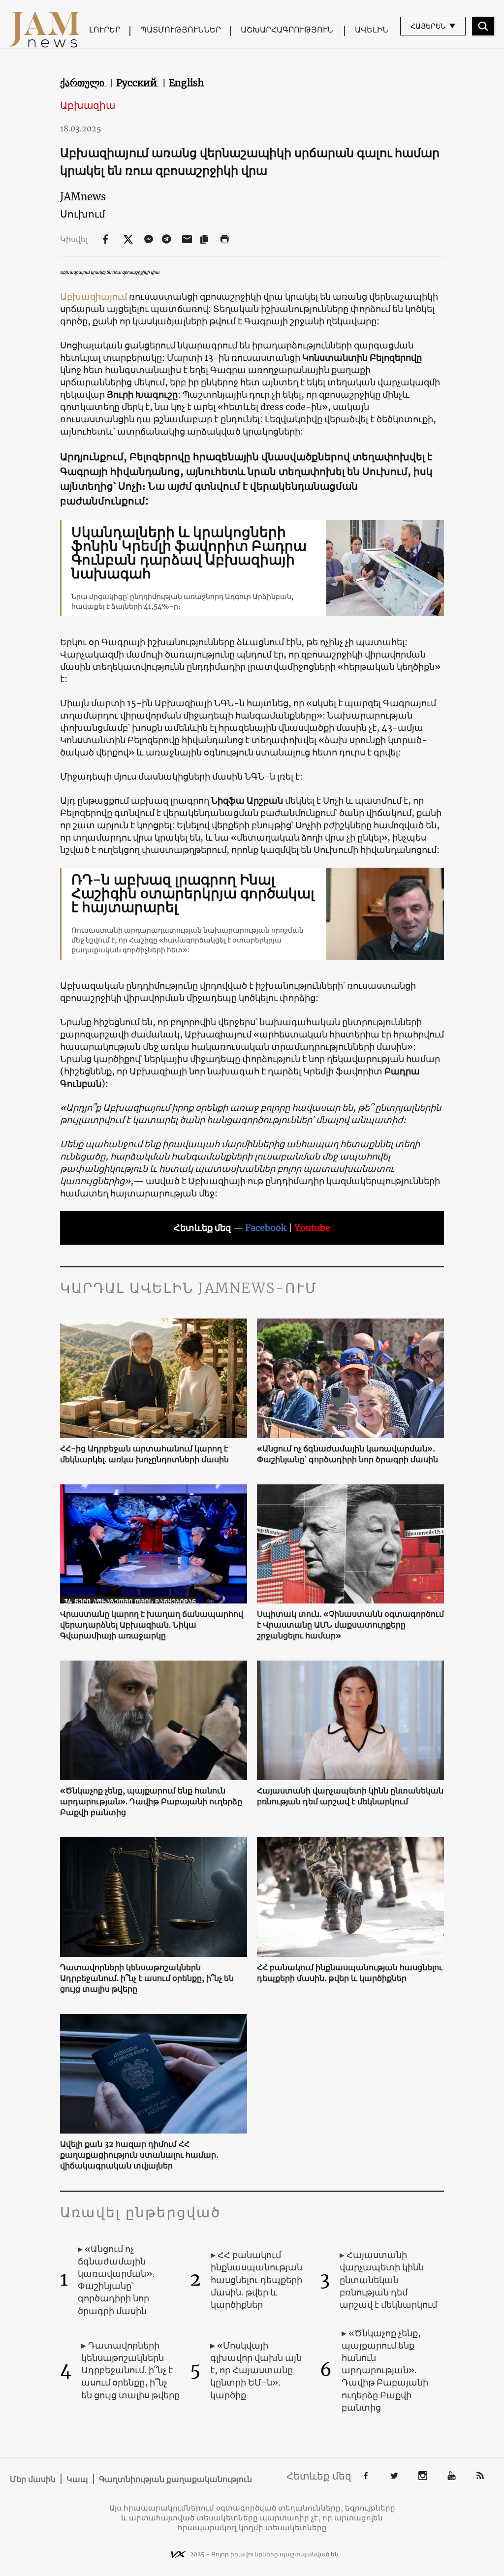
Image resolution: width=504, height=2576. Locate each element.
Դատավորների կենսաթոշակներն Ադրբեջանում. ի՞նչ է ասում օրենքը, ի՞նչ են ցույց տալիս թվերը (147, 1978)
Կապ (77, 2479)
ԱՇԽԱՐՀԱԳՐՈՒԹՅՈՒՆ (287, 30)
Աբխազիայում (94, 297)
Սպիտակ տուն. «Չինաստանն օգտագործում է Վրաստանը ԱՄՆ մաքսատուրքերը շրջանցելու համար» (350, 1625)
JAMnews (83, 197)
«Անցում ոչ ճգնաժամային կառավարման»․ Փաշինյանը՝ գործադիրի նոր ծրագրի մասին (347, 1454)
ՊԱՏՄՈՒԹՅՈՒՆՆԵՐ (181, 30)
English (187, 83)
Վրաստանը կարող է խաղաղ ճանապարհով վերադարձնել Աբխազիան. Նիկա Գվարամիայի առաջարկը (152, 1625)
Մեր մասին (33, 2479)
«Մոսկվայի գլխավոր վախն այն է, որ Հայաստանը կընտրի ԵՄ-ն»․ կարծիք (256, 2370)
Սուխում (83, 214)
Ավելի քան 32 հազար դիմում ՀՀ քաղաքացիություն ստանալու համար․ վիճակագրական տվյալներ (139, 2155)
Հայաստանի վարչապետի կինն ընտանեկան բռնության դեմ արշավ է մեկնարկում (350, 1796)
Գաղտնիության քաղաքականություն (175, 2479)
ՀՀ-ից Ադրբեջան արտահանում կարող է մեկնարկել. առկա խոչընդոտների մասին (144, 1454)
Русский (138, 83)
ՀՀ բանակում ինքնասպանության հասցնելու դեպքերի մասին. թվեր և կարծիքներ (350, 1973)
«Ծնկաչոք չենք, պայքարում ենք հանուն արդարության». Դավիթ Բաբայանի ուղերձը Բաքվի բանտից (151, 1801)
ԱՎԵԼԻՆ (372, 30)
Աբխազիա (88, 105)
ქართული (83, 83)
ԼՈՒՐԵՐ (105, 30)
